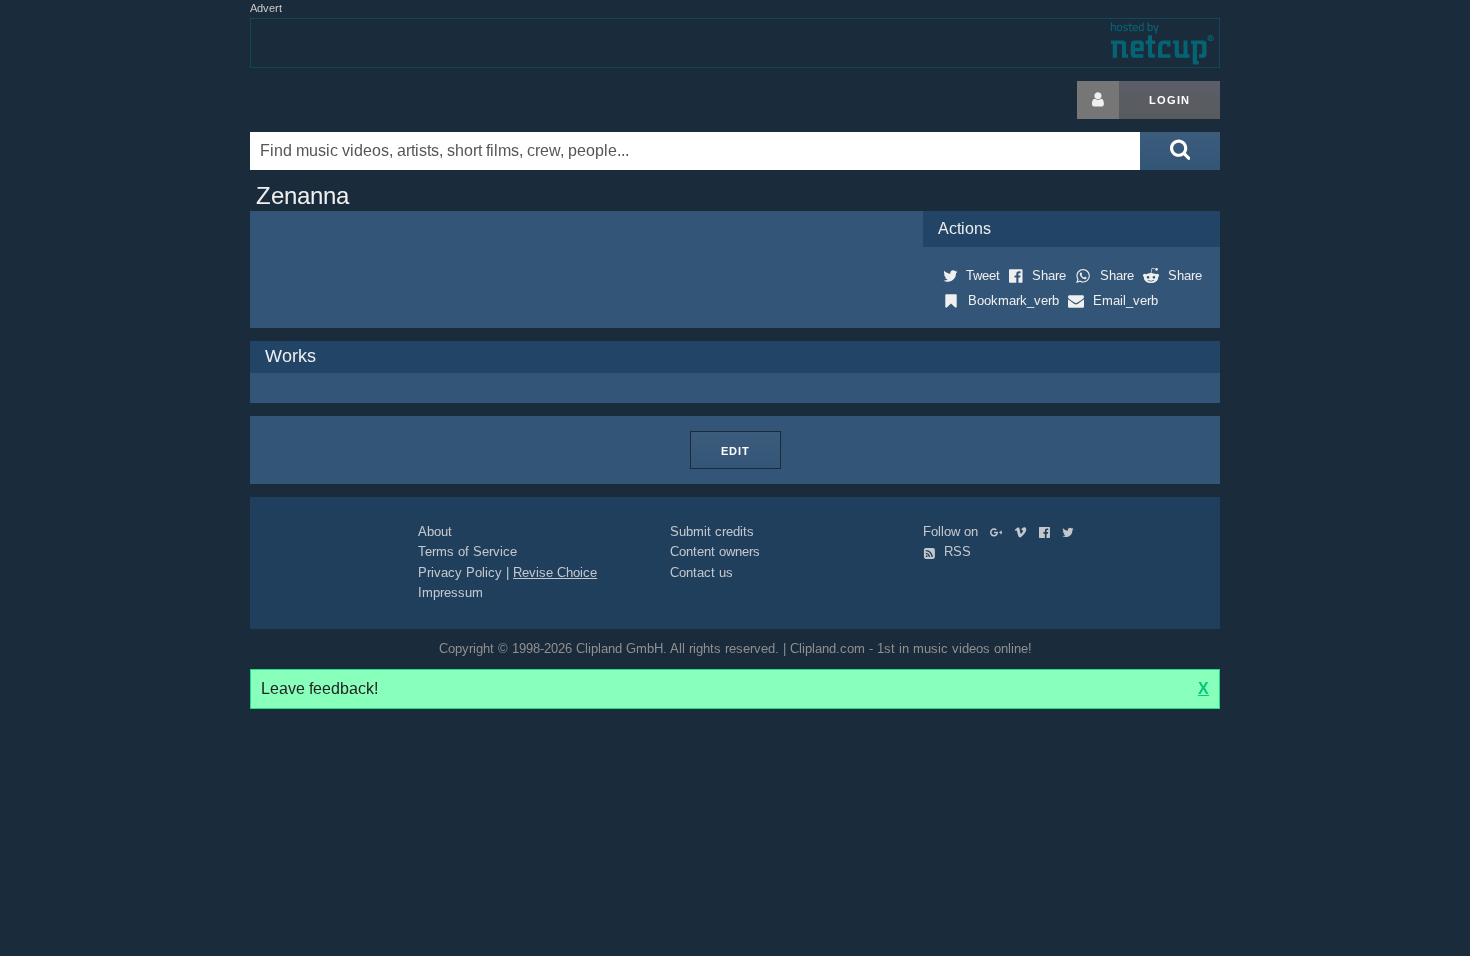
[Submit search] (1180, 151)
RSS (955, 551)
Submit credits (712, 531)
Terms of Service (467, 551)
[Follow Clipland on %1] (1000, 531)
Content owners (715, 551)
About (435, 531)
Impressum (450, 592)
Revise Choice (555, 572)
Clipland (355, 100)
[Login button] (1098, 100)
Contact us (701, 572)
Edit (735, 451)
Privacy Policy (460, 572)
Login (1169, 100)
